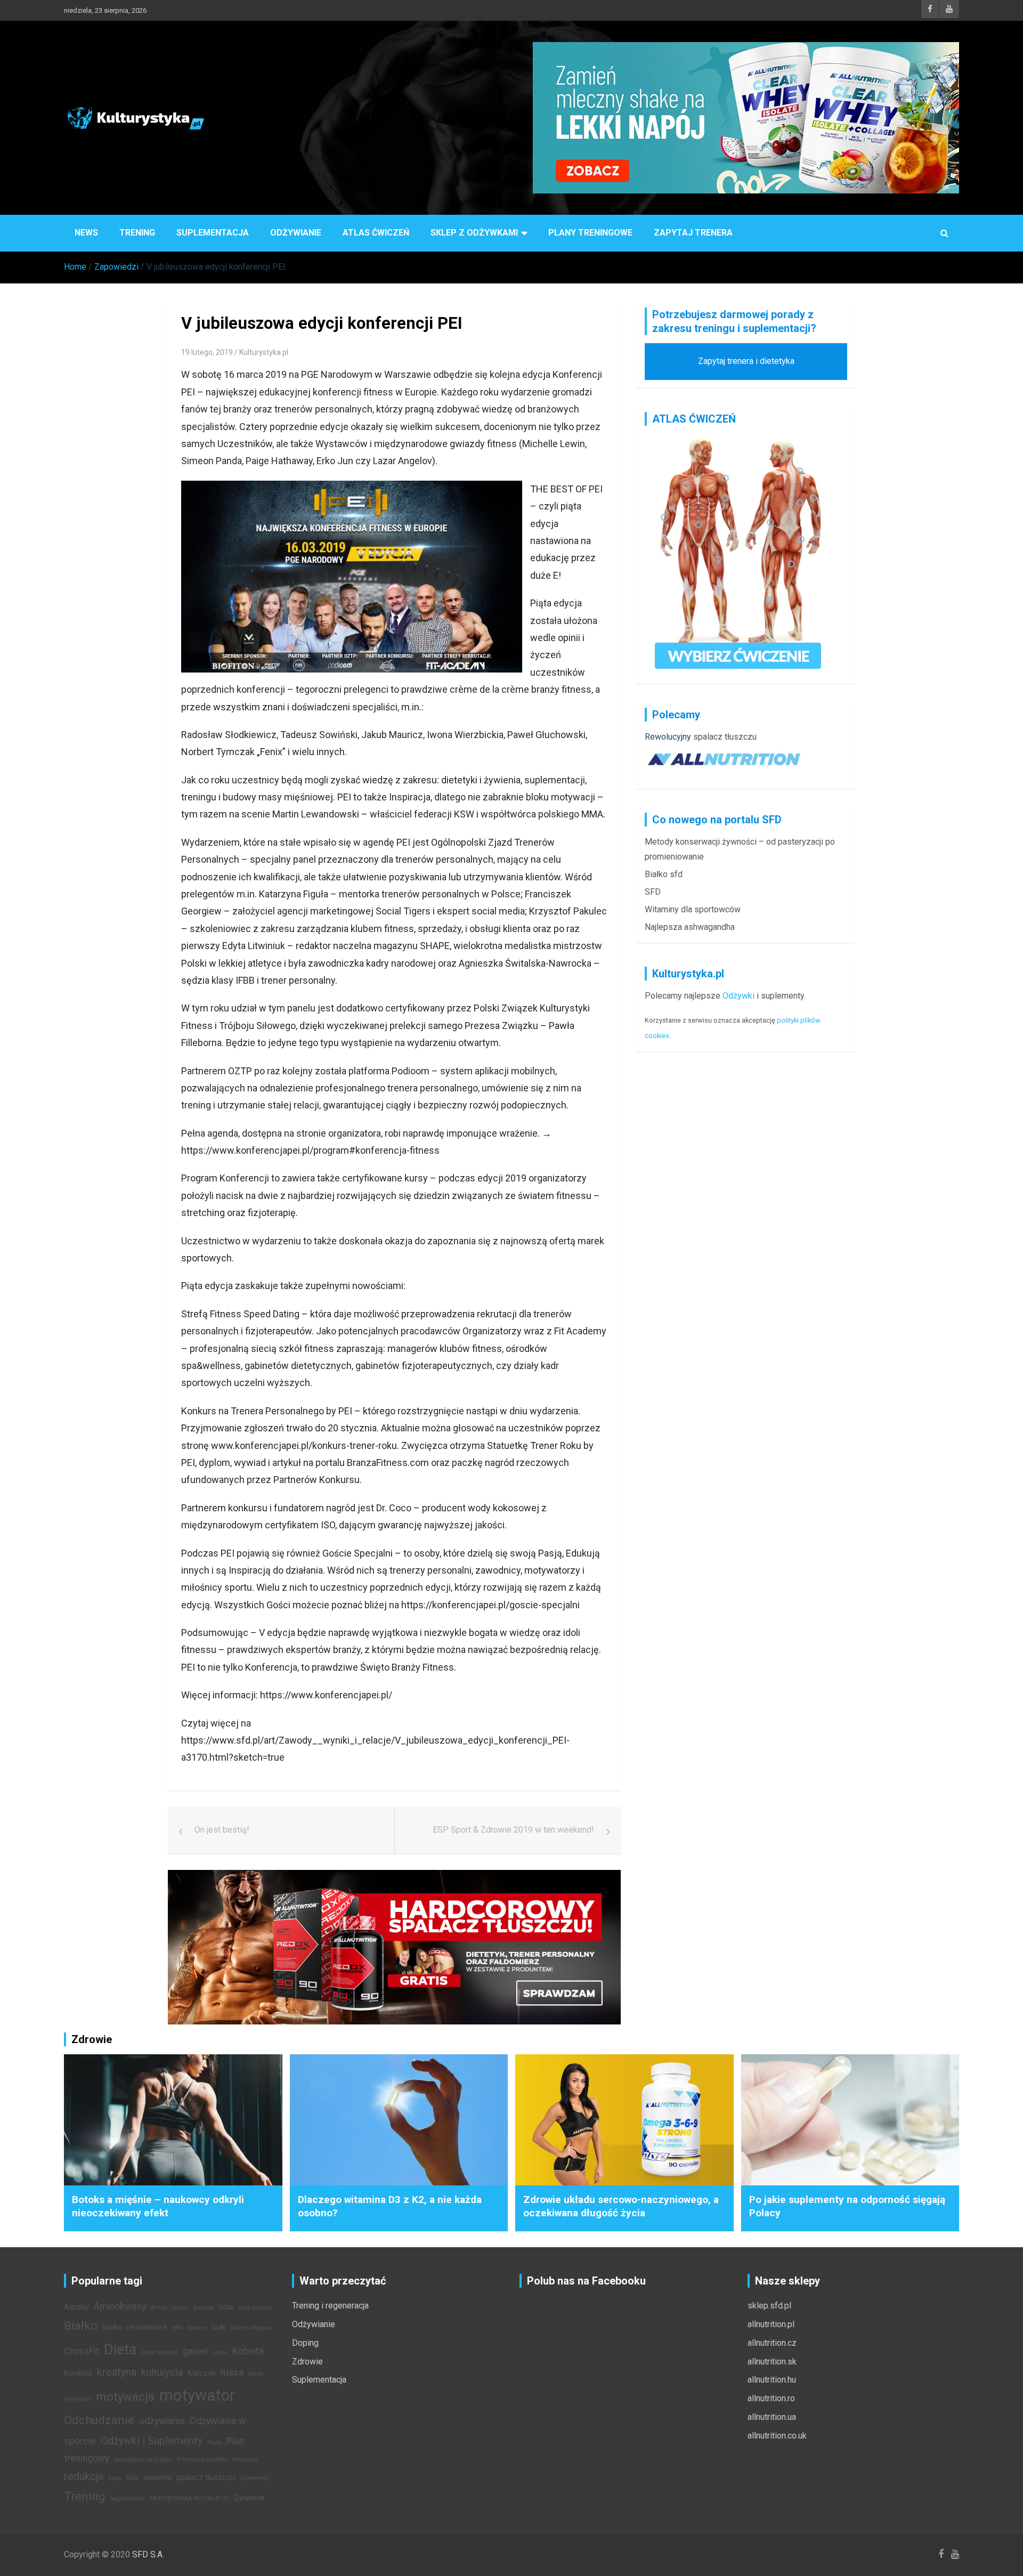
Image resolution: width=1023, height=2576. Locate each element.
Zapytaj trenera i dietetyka (746, 361)
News (86, 233)
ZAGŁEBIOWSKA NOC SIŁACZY (189, 2498)
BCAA (226, 2308)
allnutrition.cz (772, 2343)
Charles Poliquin (251, 2328)
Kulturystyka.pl (264, 352)
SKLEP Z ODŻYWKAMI (474, 233)
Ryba (115, 2478)
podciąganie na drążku (143, 2460)
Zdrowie (307, 2362)
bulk (218, 2327)
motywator (197, 2395)
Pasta (214, 2443)
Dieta (120, 2350)
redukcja (84, 2476)
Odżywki (738, 996)
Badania (204, 2308)
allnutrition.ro (771, 2398)
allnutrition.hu (772, 2380)
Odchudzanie (99, 2420)
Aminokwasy (120, 2306)
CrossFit (82, 2351)
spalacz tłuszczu (725, 737)
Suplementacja (213, 233)
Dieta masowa (160, 2352)
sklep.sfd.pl (769, 2306)
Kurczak (202, 2373)
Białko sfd (664, 874)
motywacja (125, 2396)
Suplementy (254, 2478)
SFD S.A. (148, 2554)
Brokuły (197, 2328)
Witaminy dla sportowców (693, 909)
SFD (653, 892)
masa (232, 2372)
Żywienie (250, 2498)
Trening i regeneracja (330, 2306)
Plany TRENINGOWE (590, 233)
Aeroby (76, 2307)
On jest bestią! (222, 1830)
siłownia (157, 2478)
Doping (305, 2343)
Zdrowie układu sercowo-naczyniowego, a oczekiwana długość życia (621, 2206)
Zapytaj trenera (693, 233)
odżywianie (162, 2421)
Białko (81, 2326)
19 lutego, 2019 (207, 352)
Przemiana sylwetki (202, 2460)
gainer (196, 2351)
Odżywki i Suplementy (152, 2441)
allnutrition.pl (771, 2324)
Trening (137, 233)
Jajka (220, 2352)
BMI (177, 2328)
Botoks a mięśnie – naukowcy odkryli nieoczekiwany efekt (158, 2206)
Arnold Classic (169, 2308)
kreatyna (117, 2372)
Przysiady (245, 2460)
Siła (132, 2478)
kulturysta (162, 2372)
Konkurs (78, 2373)
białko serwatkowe (135, 2327)
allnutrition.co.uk (777, 2436)
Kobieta (248, 2351)
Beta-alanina (255, 2308)
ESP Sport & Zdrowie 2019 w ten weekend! (513, 1830)
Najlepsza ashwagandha (690, 927)
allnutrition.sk (772, 2362)
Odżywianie (296, 233)
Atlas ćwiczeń (376, 233)
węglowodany (127, 2498)
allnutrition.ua (772, 2417)
